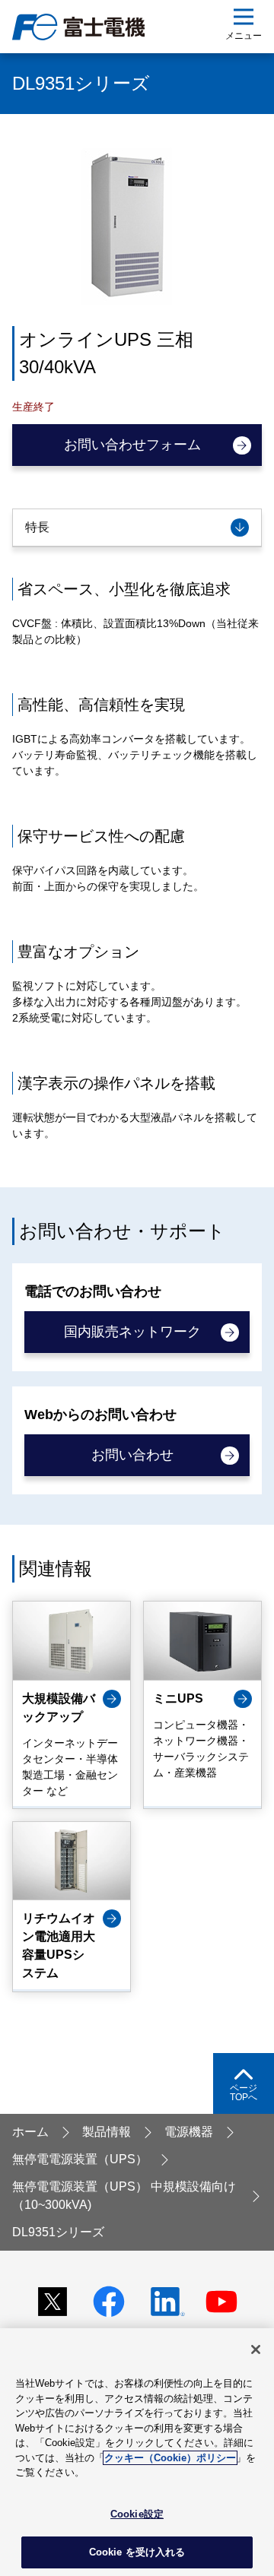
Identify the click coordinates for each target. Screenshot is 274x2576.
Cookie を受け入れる (137, 2552)
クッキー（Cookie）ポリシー (170, 2458)
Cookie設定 (137, 2514)
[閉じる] (256, 2349)
